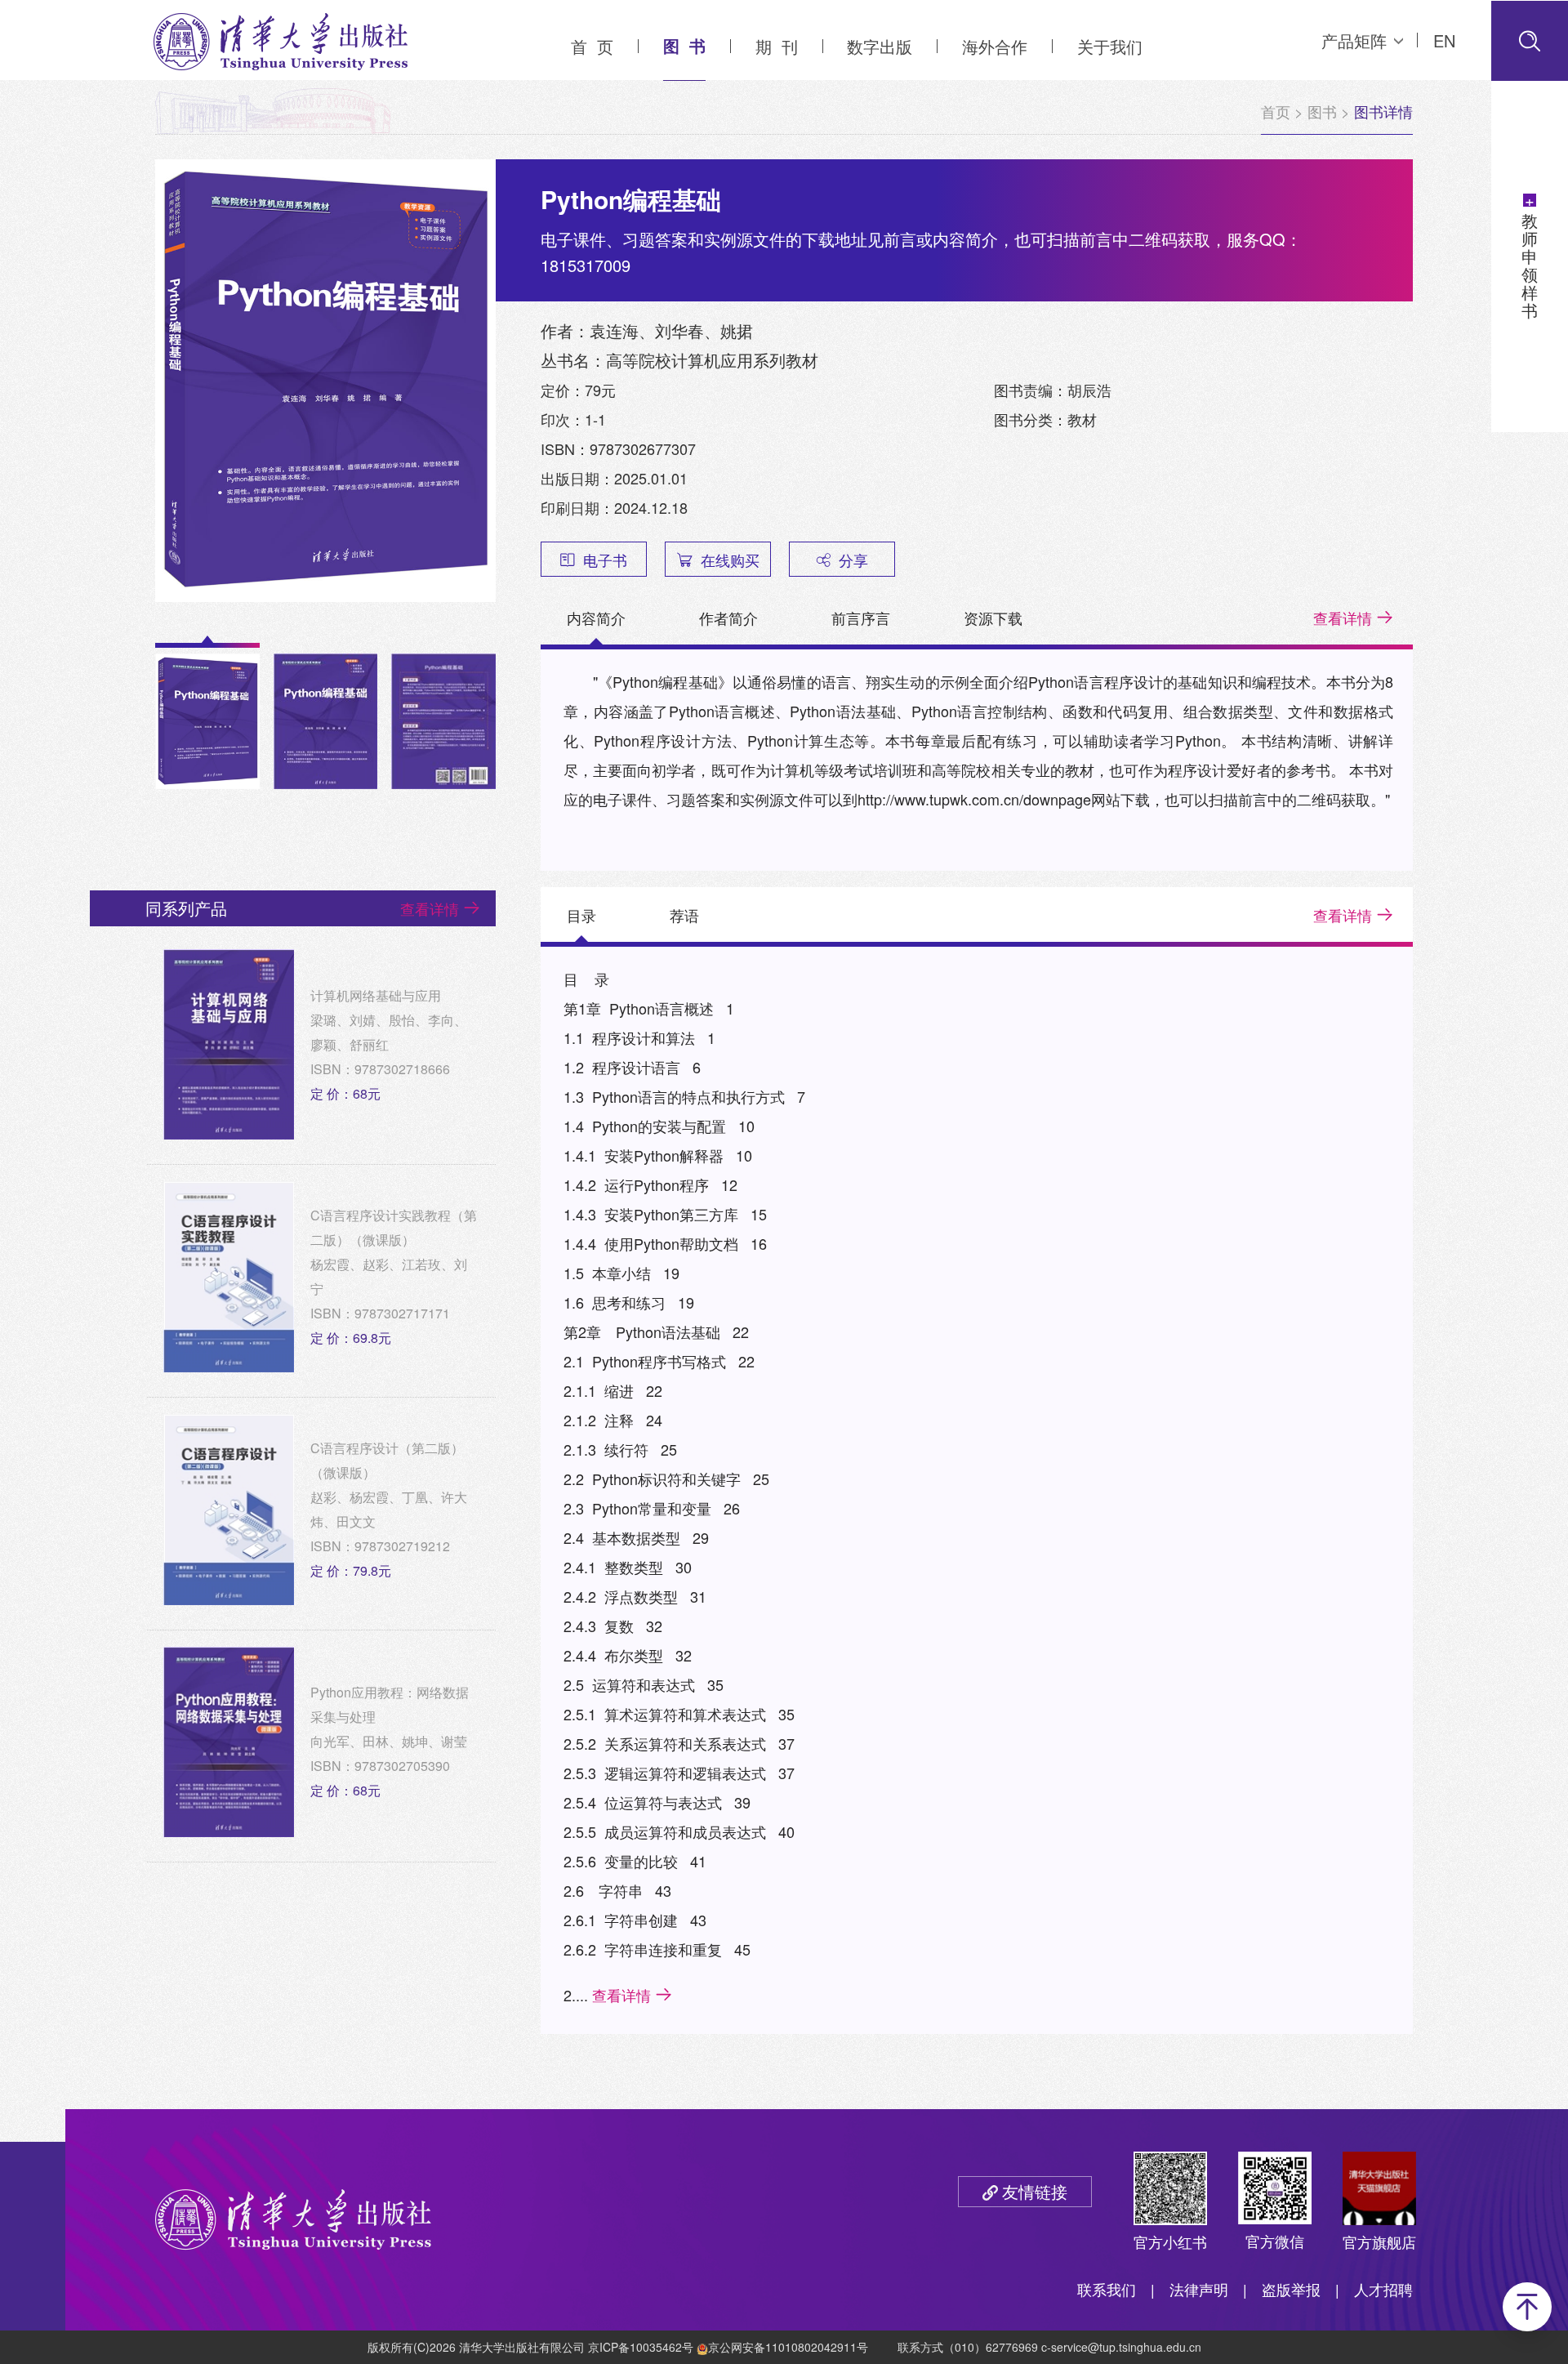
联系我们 (1107, 2289)
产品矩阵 (1354, 40)
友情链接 (1035, 2191)
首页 (1276, 111)
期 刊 (777, 46)
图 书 (684, 45)
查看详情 (1343, 618)
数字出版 (880, 46)
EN (1444, 40)
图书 (1322, 111)
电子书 (605, 560)
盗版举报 (1291, 2289)
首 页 (592, 46)
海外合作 (995, 46)
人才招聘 (1383, 2289)
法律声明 (1199, 2289)
